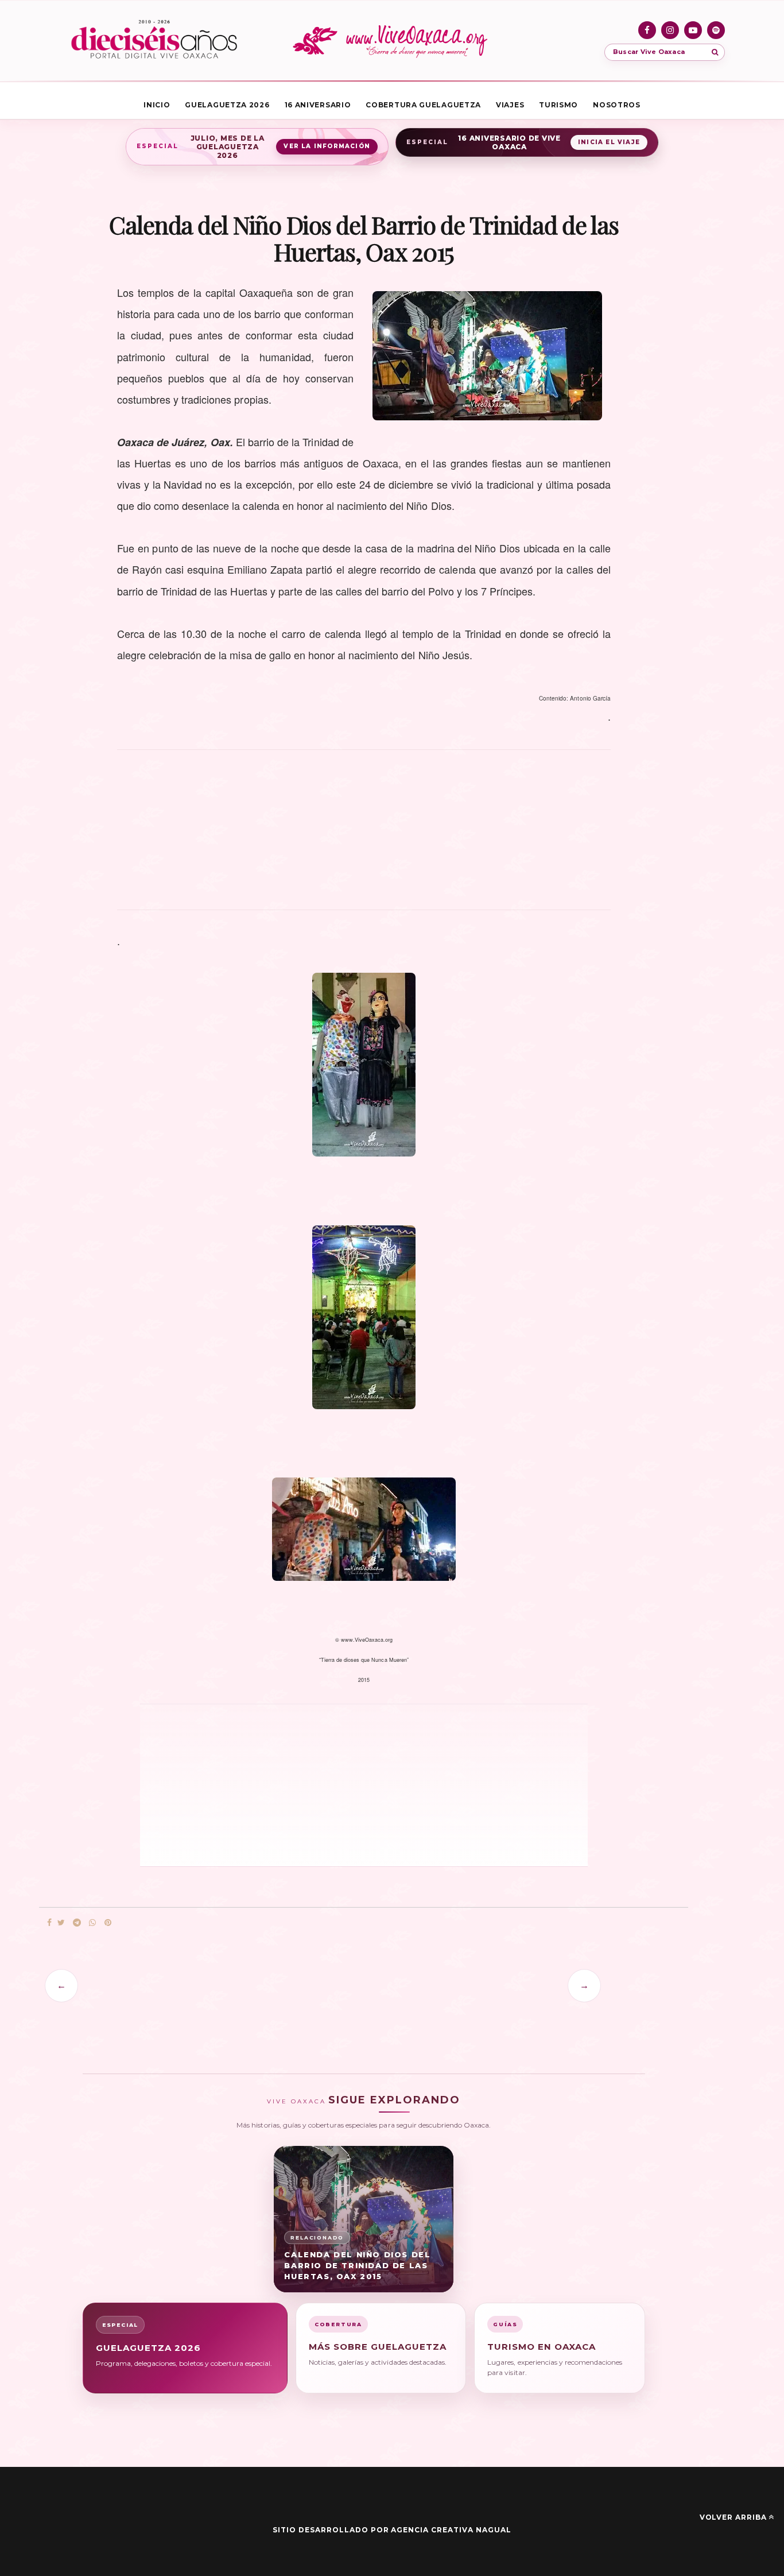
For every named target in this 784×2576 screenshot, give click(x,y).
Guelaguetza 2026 (227, 105)
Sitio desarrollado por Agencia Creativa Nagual (392, 2530)
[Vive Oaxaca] (392, 41)
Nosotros (617, 105)
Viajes (510, 105)
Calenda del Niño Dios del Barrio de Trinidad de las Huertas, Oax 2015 (357, 2265)
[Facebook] (647, 30)
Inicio (157, 105)
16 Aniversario (318, 105)
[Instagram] (670, 30)
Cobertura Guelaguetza (423, 105)
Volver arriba (733, 2517)
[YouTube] (693, 30)
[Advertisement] (364, 836)
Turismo (558, 105)
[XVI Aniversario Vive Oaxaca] (154, 41)
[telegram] (77, 1923)
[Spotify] (716, 30)
